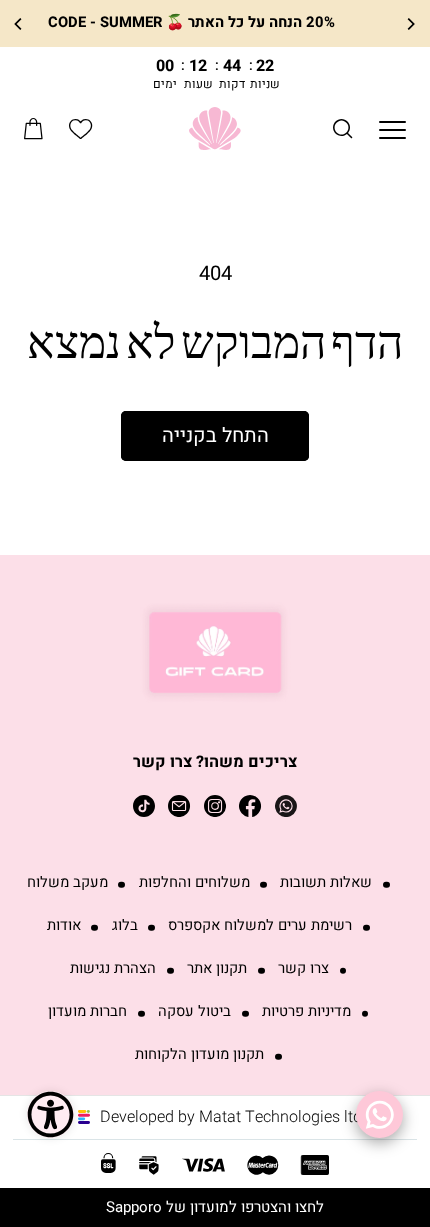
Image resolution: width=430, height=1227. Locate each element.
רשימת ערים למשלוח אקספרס (260, 926)
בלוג (125, 926)
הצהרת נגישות (113, 969)
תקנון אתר (217, 969)
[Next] (19, 23)
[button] (342, 128)
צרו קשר (303, 969)
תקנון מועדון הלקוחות (199, 1055)
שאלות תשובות (326, 883)
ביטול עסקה (194, 1012)
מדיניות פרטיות (306, 1012)
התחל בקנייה (215, 435)
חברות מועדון (87, 1012)
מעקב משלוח (67, 883)
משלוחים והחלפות (194, 883)
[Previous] (410, 23)
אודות (64, 926)
